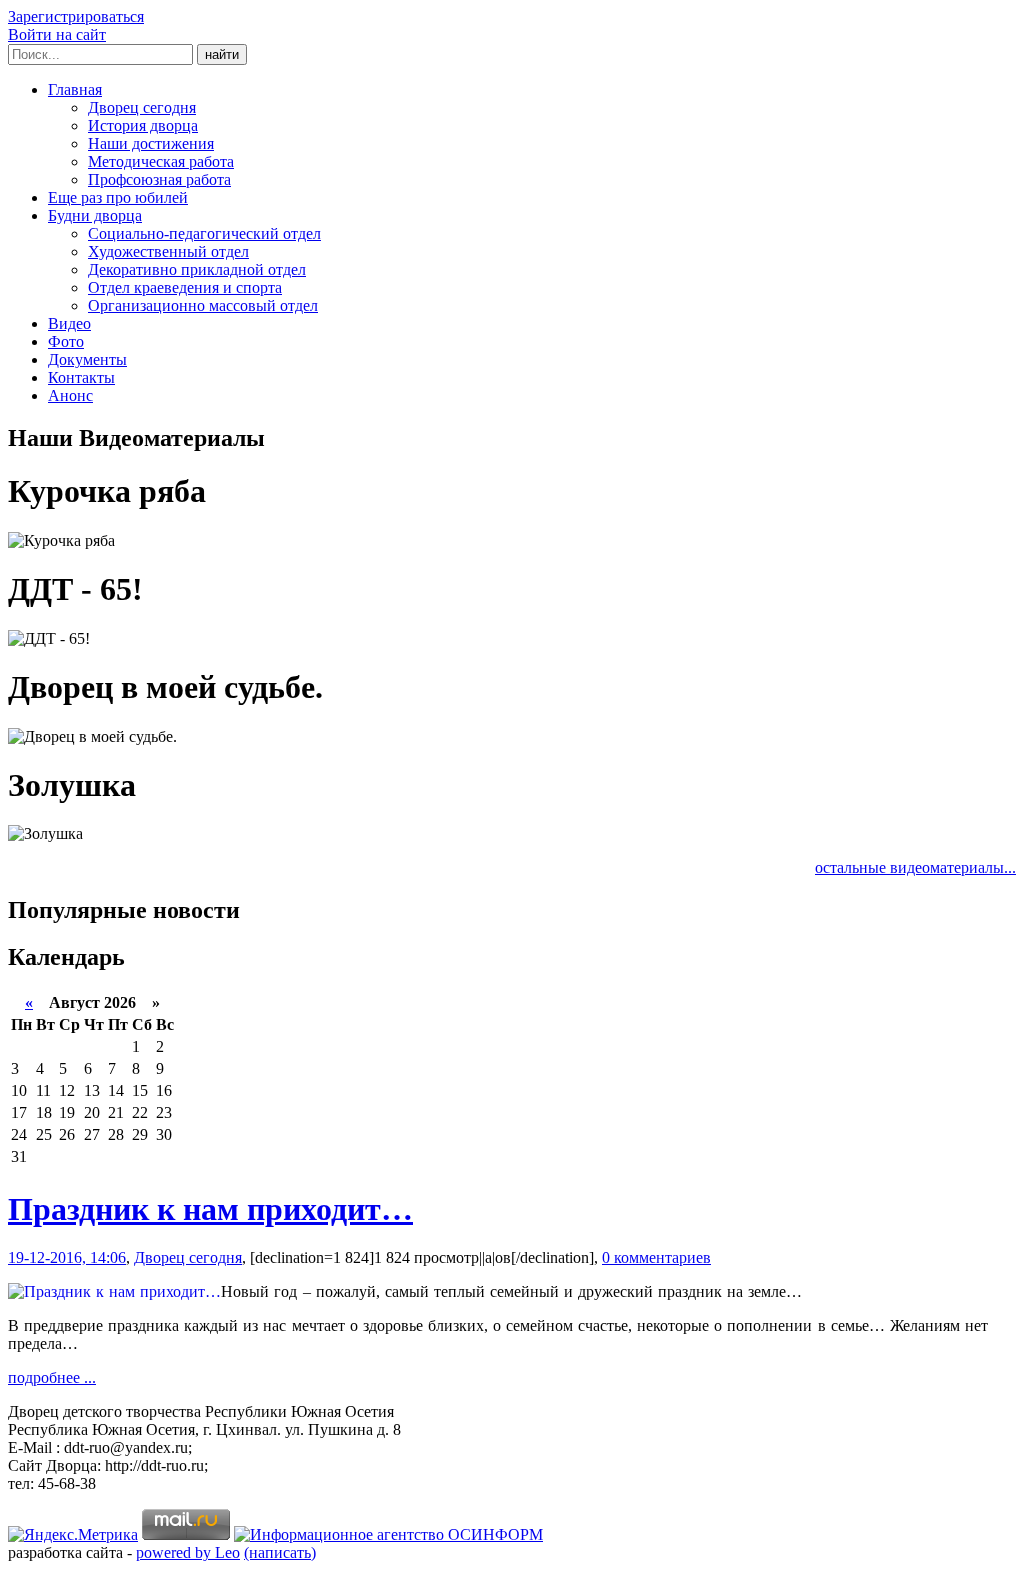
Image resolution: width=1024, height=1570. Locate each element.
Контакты (81, 377)
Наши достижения (151, 143)
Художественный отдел (168, 251)
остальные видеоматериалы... (915, 867)
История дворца (143, 125)
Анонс (70, 395)
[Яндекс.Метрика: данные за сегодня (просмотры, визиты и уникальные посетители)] (73, 1535)
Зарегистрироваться (76, 16)
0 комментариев (656, 1257)
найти (222, 54)
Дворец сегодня (142, 107)
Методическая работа (161, 161)
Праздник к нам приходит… (210, 1209)
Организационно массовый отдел (203, 305)
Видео (69, 323)
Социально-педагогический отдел (204, 233)
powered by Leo (188, 1552)
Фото (66, 341)
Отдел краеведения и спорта (185, 287)
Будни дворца (95, 215)
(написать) (280, 1552)
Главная (75, 89)
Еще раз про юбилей (118, 197)
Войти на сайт (57, 34)
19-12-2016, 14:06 (67, 1257)
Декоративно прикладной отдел (197, 269)
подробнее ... (52, 1377)
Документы (87, 359)
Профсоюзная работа (159, 179)
